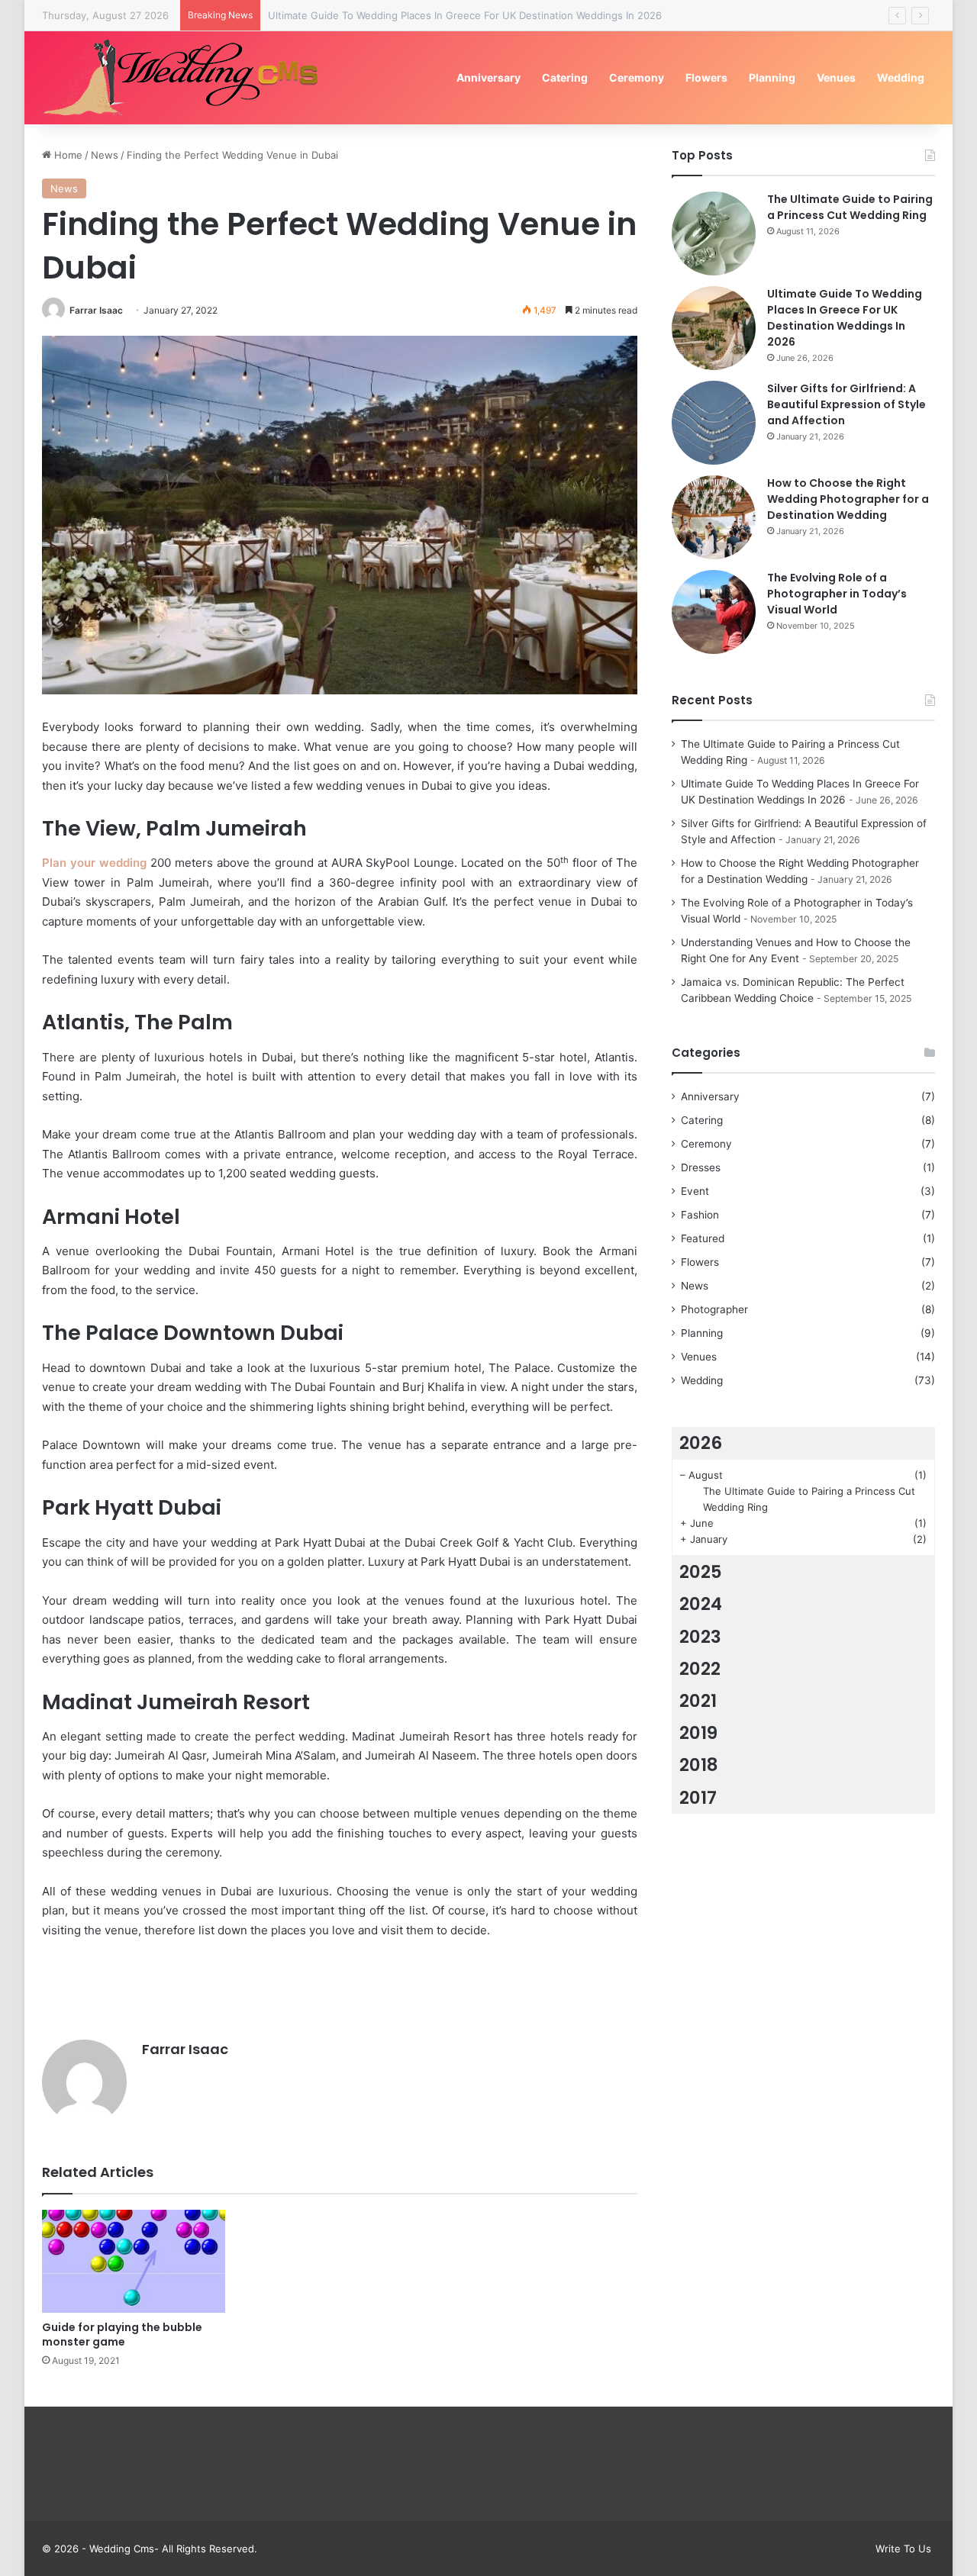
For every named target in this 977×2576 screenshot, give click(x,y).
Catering (565, 77)
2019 (698, 1733)
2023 (700, 1637)
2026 (701, 1443)
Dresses (701, 1167)
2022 (700, 1669)
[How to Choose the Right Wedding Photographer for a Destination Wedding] (714, 517)
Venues (836, 77)
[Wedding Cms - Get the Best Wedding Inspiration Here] (186, 77)
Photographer (714, 1309)
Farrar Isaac (96, 310)
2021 (698, 1701)
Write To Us (903, 2549)
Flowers (706, 77)
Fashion (700, 1215)
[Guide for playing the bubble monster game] (134, 2261)
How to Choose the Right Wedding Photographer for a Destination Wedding (848, 499)
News (105, 155)
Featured (703, 1238)
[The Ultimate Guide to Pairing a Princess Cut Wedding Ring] (714, 233)
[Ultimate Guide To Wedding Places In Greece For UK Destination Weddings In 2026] (714, 328)
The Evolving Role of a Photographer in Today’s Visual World (837, 594)
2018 (699, 1765)
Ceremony (637, 77)
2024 (701, 1604)
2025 (701, 1572)
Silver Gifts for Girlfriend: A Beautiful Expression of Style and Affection (846, 404)
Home (67, 155)
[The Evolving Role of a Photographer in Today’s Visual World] (714, 612)
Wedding (901, 77)
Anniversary (488, 77)
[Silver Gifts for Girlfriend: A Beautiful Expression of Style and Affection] (714, 423)
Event (695, 1191)
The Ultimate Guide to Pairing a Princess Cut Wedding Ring (850, 207)
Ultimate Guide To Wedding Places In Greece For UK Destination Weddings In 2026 (845, 318)
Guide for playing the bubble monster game (122, 2334)
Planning (772, 77)
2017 (698, 1798)
